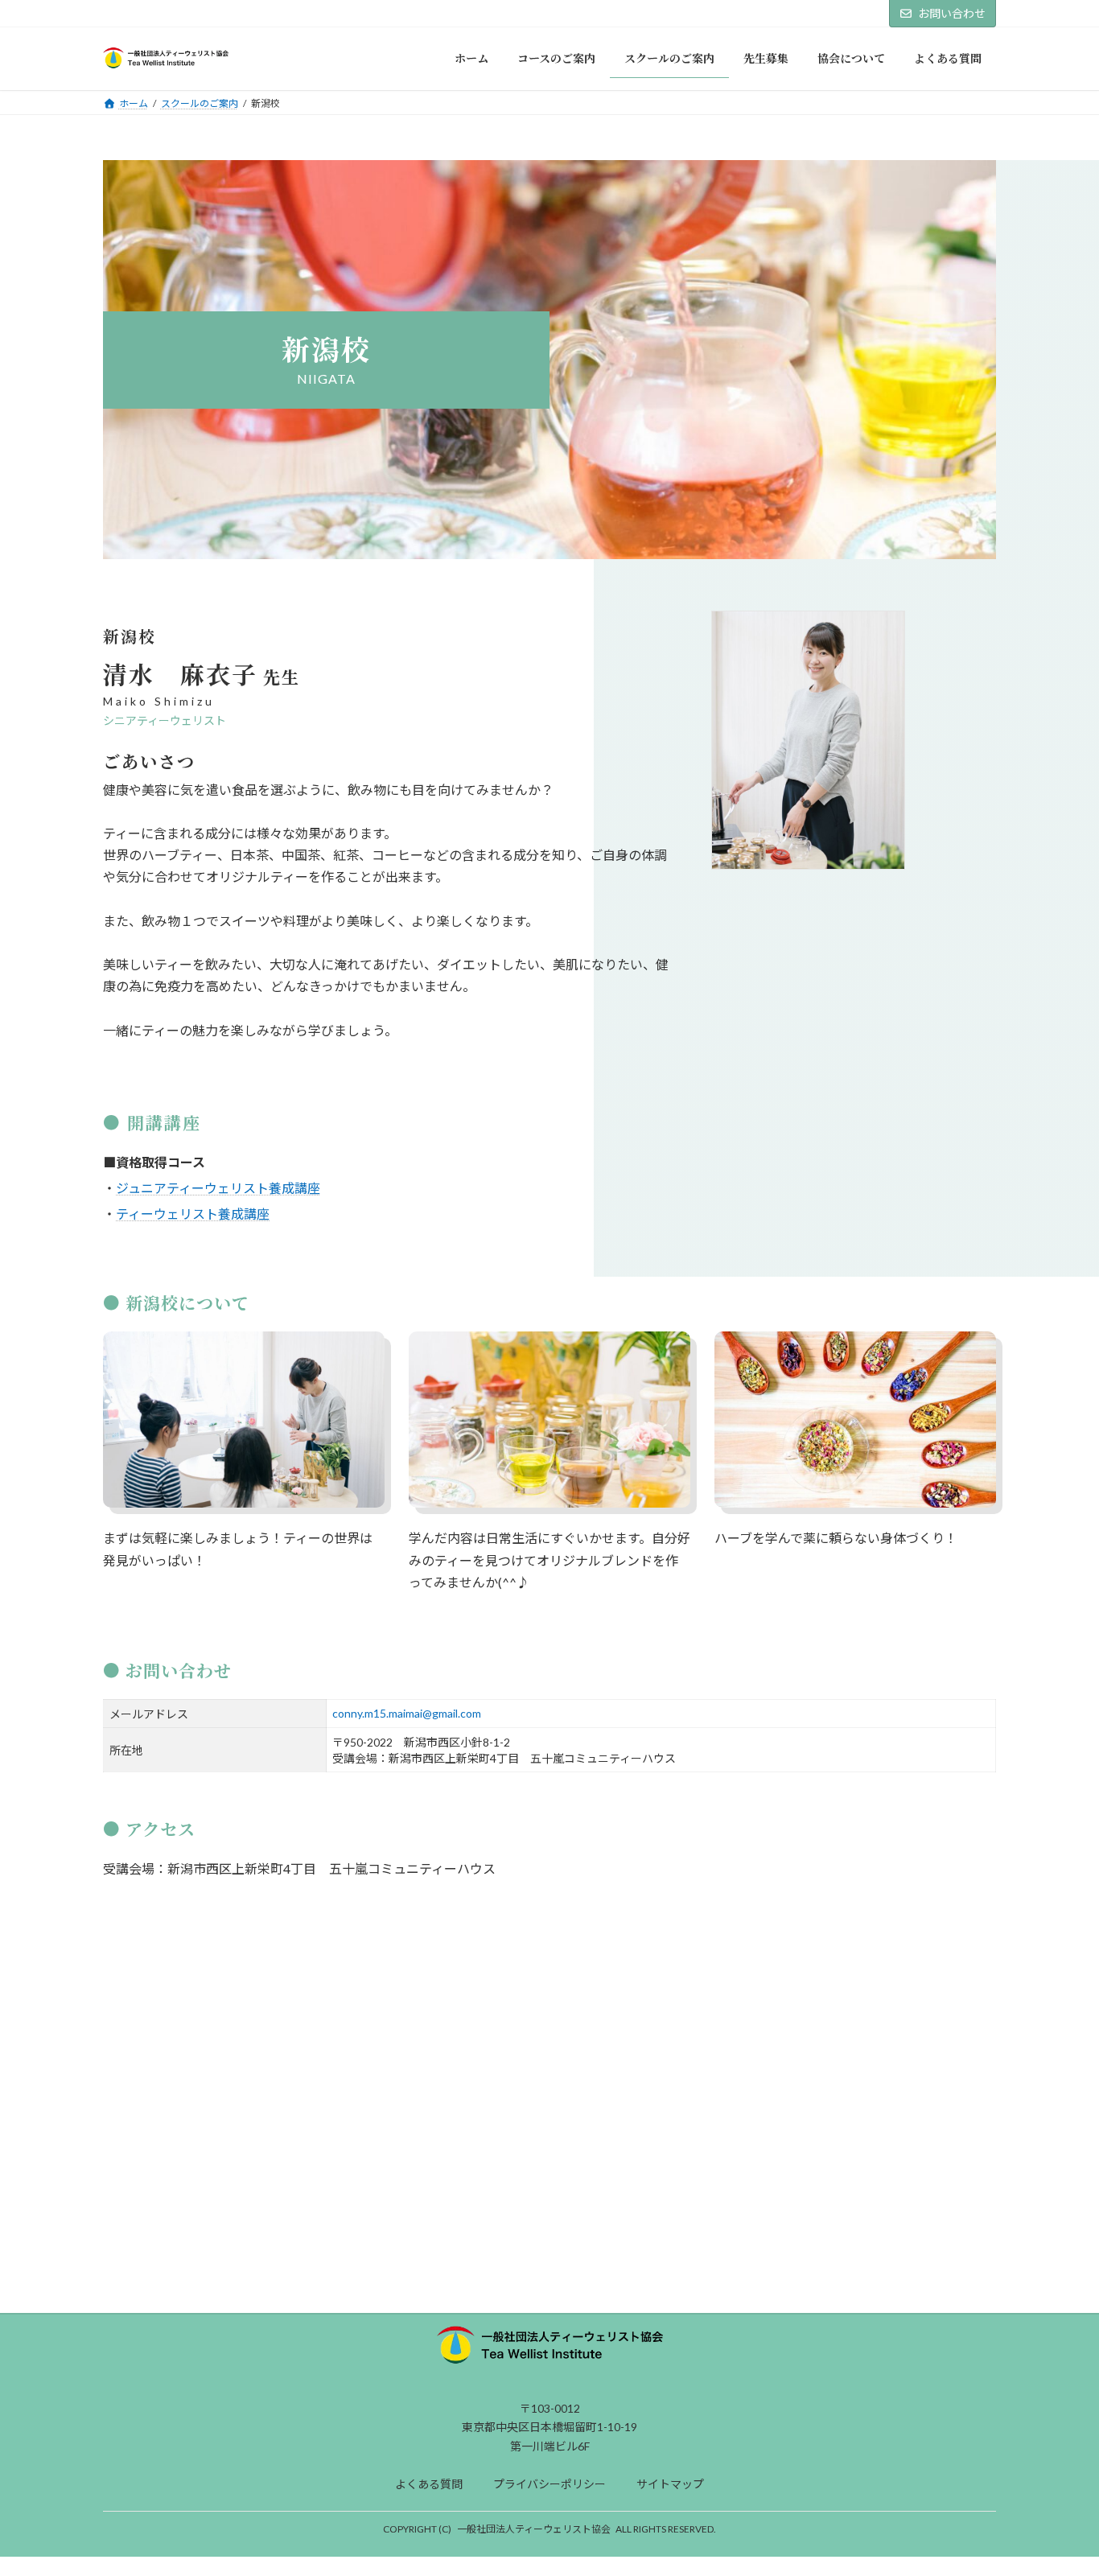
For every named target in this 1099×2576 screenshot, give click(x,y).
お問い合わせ (952, 13)
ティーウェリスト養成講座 (193, 1214)
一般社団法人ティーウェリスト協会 (534, 2529)
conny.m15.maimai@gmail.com (407, 1713)
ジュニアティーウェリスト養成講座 (218, 1188)
